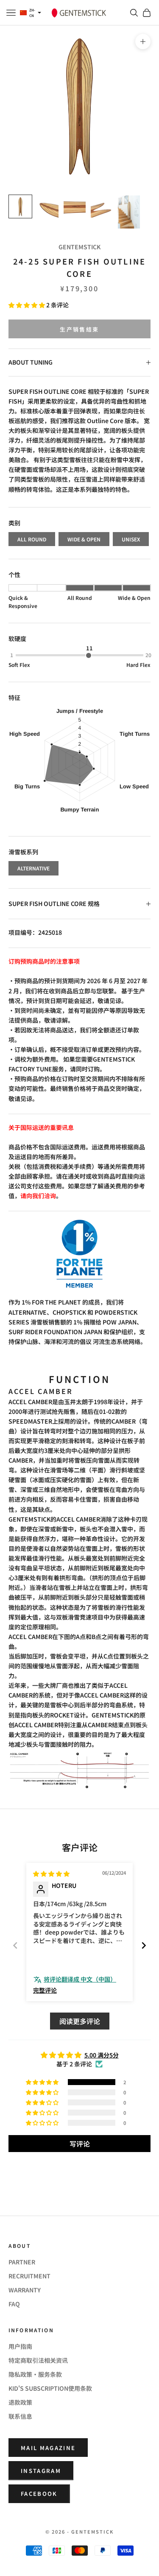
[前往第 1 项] (20, 206)
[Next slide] (144, 1945)
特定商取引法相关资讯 (38, 2360)
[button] (27, 305)
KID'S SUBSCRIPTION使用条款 (50, 2388)
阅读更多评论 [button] (80, 2021)
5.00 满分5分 (102, 2055)
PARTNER (22, 2262)
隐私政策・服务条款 (35, 2374)
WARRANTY (25, 2290)
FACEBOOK (39, 2494)
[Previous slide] (15, 1945)
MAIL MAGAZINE (48, 2448)
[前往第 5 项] (129, 212)
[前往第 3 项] (75, 206)
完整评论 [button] (45, 1990)
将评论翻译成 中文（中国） (80, 1979)
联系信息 (20, 2416)
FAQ (14, 2304)
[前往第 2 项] (47, 206)
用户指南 (20, 2346)
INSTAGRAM (41, 2471)
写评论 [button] (80, 2144)
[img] (51, 1873)
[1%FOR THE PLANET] (79, 1254)
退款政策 (20, 2402)
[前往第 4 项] (102, 206)
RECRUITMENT (29, 2276)
